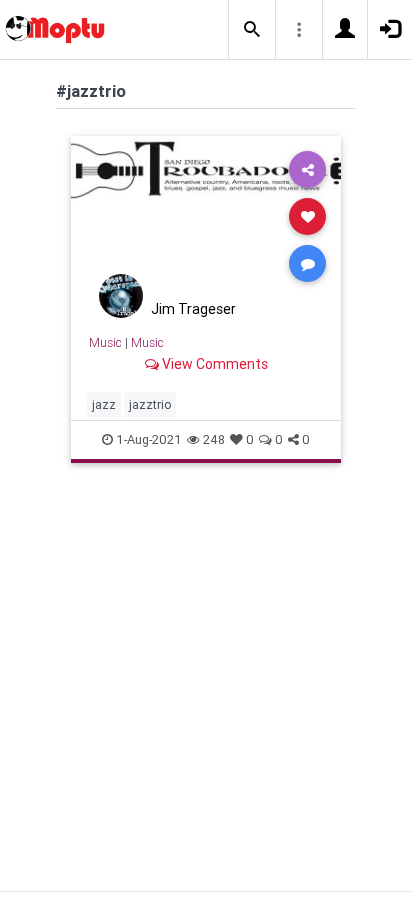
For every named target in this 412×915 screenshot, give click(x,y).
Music (105, 342)
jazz (104, 404)
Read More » (206, 215)
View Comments (213, 364)
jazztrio (150, 404)
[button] (252, 30)
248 (214, 439)
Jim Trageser (193, 309)
